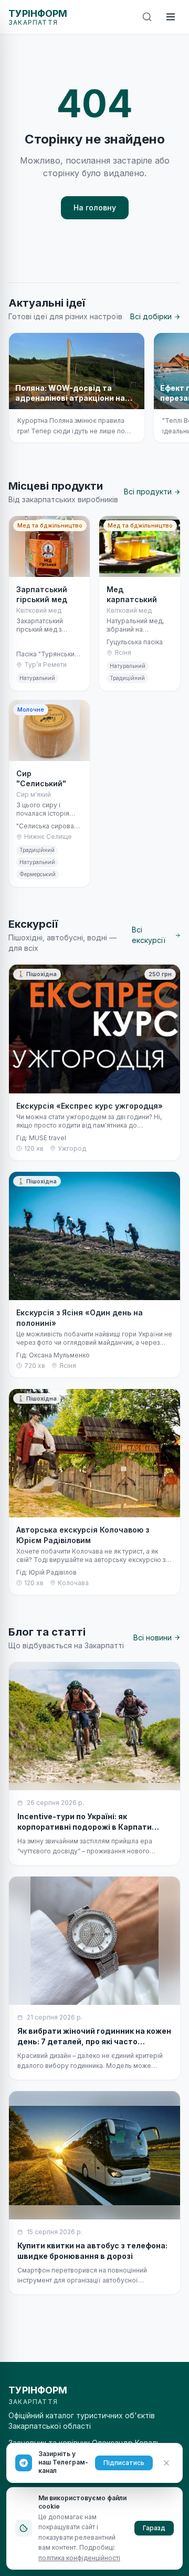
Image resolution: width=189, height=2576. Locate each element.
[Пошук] (147, 17)
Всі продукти (148, 491)
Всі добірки (151, 316)
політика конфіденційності (79, 2558)
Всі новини (153, 1637)
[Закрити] (166, 2463)
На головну (95, 207)
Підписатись (124, 2463)
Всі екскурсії (149, 935)
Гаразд (154, 2528)
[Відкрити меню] (171, 17)
